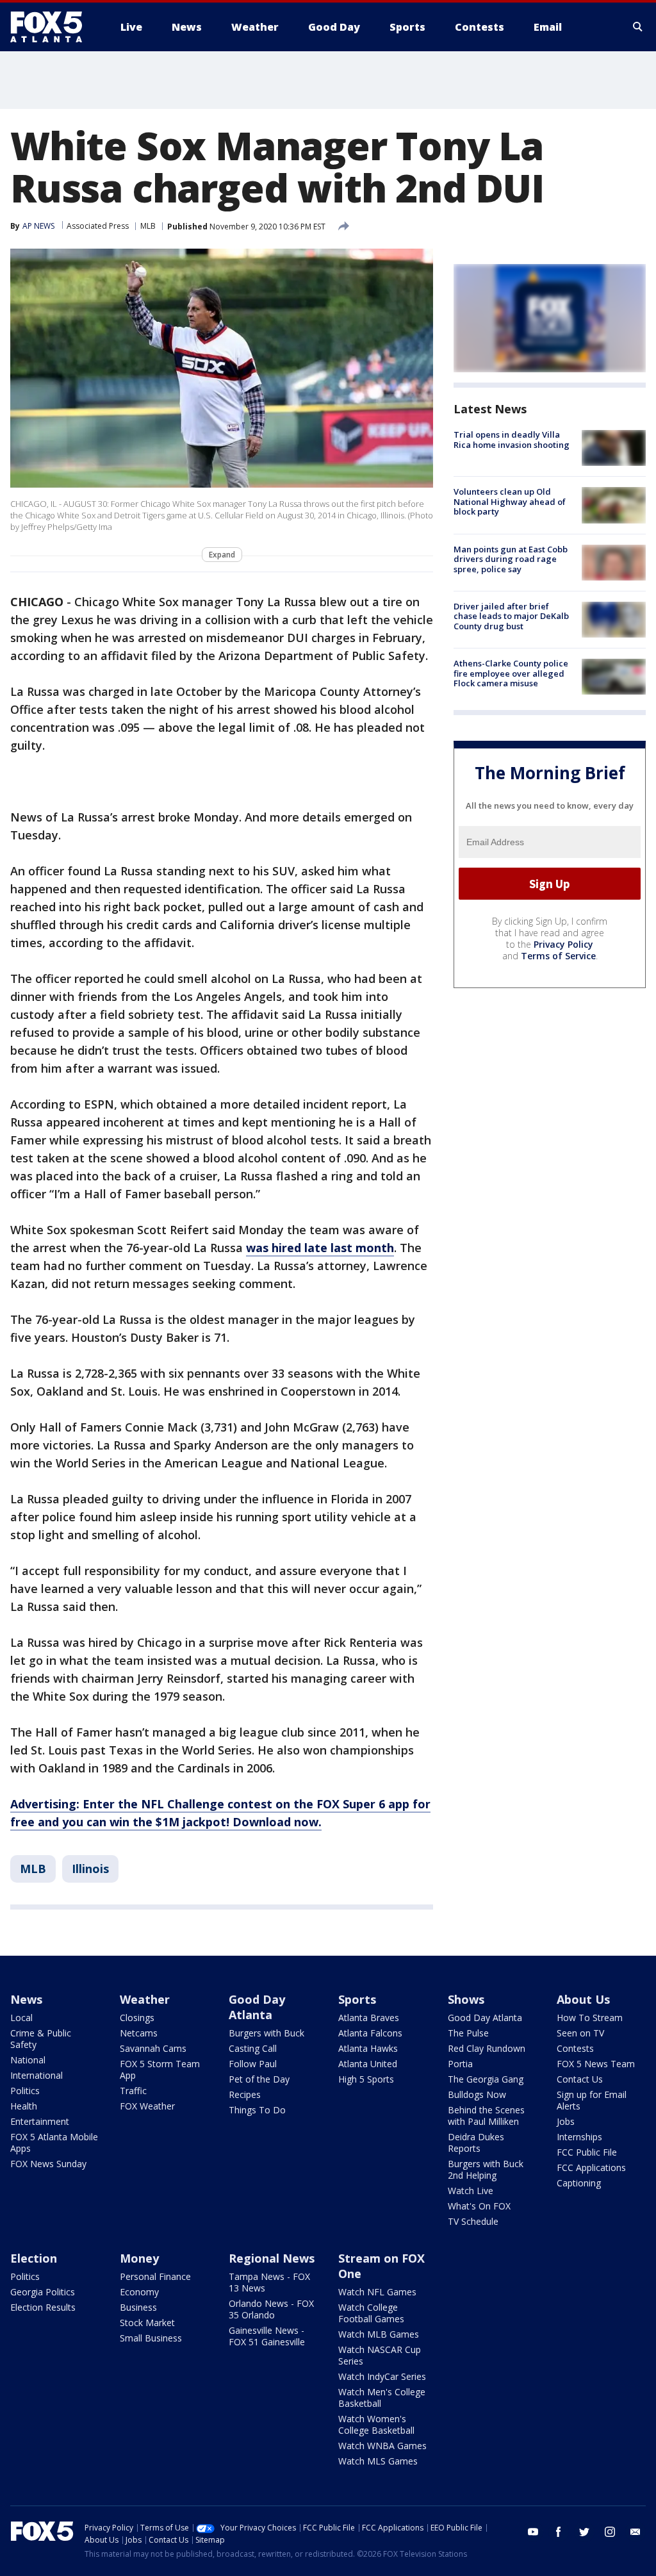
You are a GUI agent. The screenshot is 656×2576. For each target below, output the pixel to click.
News (26, 1999)
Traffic (133, 2091)
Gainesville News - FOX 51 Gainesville (267, 2336)
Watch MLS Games (378, 2461)
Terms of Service (558, 956)
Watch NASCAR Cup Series (380, 2355)
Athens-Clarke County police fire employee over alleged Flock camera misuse (511, 673)
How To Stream (590, 2018)
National (28, 2060)
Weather (145, 1999)
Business (138, 2307)
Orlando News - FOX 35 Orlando (271, 2309)
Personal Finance (155, 2276)
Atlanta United (368, 2064)
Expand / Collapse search (638, 27)
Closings (137, 2018)
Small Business (151, 2338)
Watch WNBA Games (382, 2446)
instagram (610, 2532)
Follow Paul (253, 2064)
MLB (148, 226)
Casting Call (253, 2048)
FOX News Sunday (48, 2164)
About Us (583, 1999)
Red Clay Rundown (487, 2048)
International (37, 2075)
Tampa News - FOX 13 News (269, 2282)
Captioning (579, 2183)
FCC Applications (591, 2167)
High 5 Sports (366, 2079)
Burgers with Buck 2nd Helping (486, 2169)
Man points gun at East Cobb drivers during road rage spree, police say (511, 559)
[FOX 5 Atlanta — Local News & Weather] (53, 27)
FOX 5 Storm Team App (160, 2069)
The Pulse (468, 2033)
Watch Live (471, 2191)
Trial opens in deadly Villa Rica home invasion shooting (512, 440)
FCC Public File (587, 2152)
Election (34, 2258)
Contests (575, 2048)
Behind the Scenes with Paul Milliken (486, 2116)
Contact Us (580, 2079)
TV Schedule (473, 2221)
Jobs (566, 2121)
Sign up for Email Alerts (592, 2100)
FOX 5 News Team (596, 2064)
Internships (579, 2137)
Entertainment (40, 2121)
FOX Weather (147, 2106)
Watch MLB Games (379, 2334)
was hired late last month (320, 1248)
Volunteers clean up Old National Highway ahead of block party (510, 501)
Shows (466, 1999)
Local (21, 2018)
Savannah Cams (153, 2048)
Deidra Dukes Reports (476, 2143)
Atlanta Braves (369, 2018)
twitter (584, 2532)
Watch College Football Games (371, 2313)
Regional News (272, 2258)
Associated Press (98, 226)
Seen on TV (580, 2033)
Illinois (90, 1869)
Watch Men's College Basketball (382, 2398)
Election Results (43, 2307)
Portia (460, 2064)
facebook (559, 2532)
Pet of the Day (259, 2079)
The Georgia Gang (486, 2079)
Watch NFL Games (377, 2292)
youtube (533, 2532)
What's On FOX (479, 2206)
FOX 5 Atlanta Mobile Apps (54, 2143)
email (635, 2532)
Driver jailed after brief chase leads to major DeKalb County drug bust (511, 616)
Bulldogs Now (477, 2094)
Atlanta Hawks (368, 2048)
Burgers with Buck (266, 2033)
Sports (357, 1999)
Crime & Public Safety (41, 2039)
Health (24, 2106)
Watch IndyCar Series (382, 2376)
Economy (139, 2292)
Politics (25, 2091)
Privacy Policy (563, 944)
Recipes (245, 2094)
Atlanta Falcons (370, 2033)
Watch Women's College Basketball (376, 2424)
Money (139, 2258)
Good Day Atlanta (257, 2007)
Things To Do (257, 2110)
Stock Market (147, 2323)
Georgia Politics (43, 2292)
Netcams (139, 2033)
